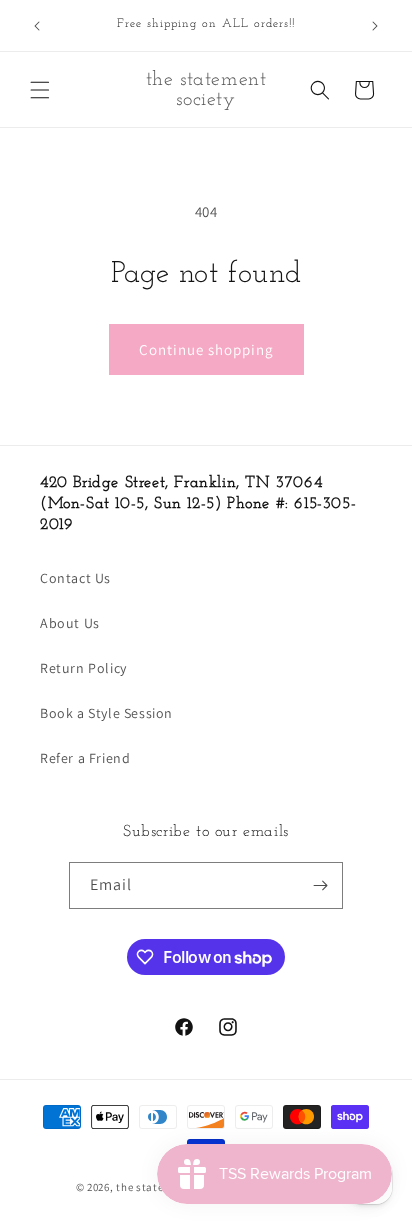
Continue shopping (206, 349)
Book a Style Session (106, 713)
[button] (40, 90)
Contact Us (75, 578)
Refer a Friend (85, 758)
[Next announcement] (375, 26)
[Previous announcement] (37, 26)
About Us (70, 623)
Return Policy (83, 668)
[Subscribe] (320, 885)
